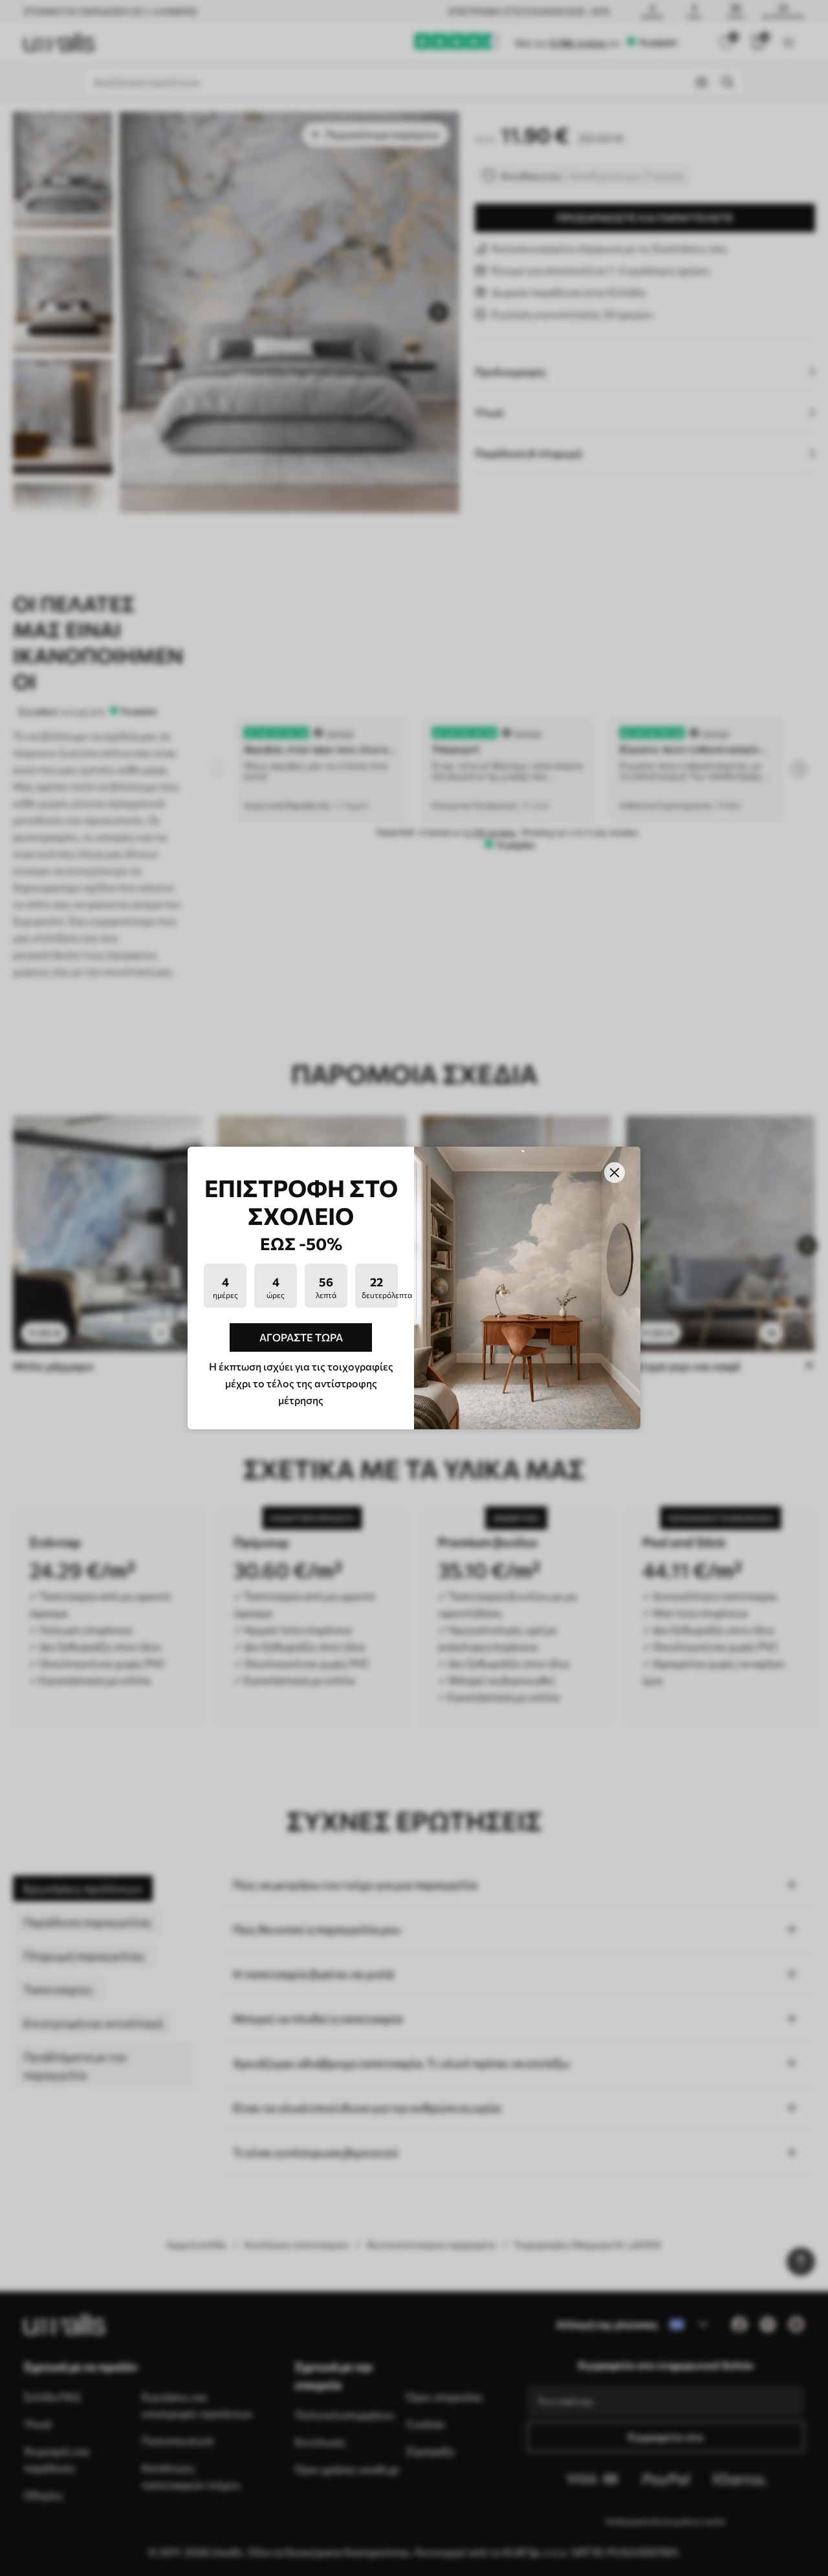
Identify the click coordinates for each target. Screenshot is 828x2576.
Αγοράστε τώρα (301, 1337)
